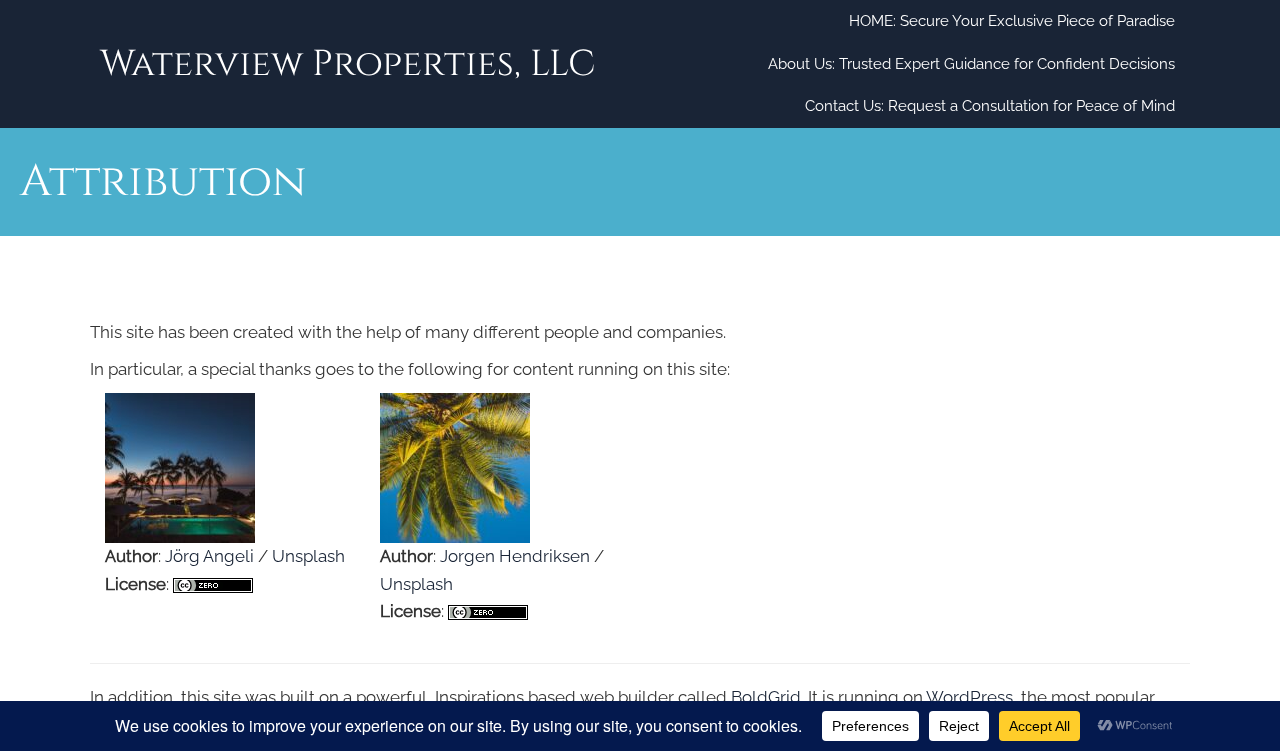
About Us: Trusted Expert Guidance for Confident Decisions (971, 64)
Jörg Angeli (209, 556)
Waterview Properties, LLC (347, 64)
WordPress (969, 697)
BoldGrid (766, 697)
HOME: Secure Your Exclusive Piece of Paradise (1012, 21)
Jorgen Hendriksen (515, 556)
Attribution (233, 281)
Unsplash (308, 556)
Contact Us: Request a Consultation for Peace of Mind (990, 106)
